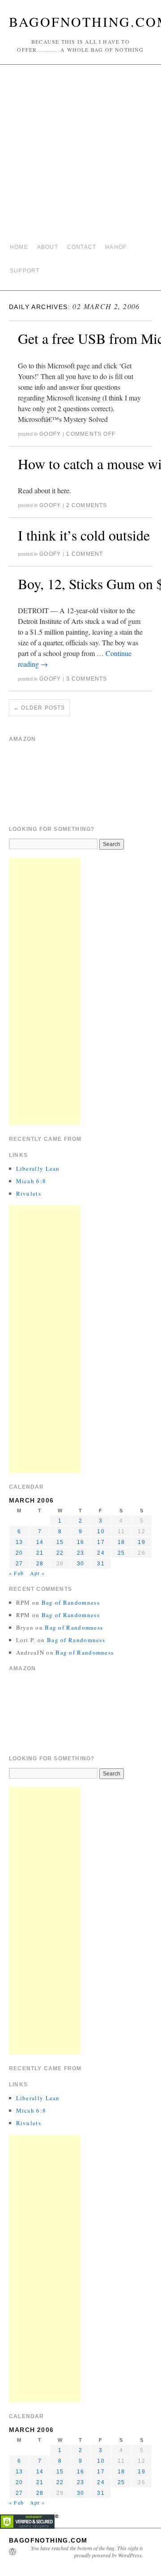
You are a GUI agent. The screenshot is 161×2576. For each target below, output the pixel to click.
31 (101, 1564)
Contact (82, 247)
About (48, 247)
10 (101, 1532)
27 (19, 1564)
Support (25, 271)
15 (60, 1542)
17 (101, 1542)
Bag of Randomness (71, 1602)
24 (101, 1553)
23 (80, 1553)
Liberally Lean (38, 1168)
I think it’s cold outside (84, 535)
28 (40, 1564)
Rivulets (29, 1193)
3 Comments (87, 679)
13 (19, 1542)
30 (80, 1564)
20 (19, 1553)
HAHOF (116, 247)
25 (121, 1553)
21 (40, 1553)
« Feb (16, 1573)
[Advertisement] (80, 154)
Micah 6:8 (31, 1181)
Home (19, 247)
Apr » (38, 1573)
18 (121, 1542)
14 (40, 1542)
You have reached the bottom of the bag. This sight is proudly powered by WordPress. (87, 2551)
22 (60, 1553)
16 (80, 1542)
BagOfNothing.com (48, 2540)
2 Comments (87, 505)
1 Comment (85, 554)
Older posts (39, 708)
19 (141, 1542)
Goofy (50, 434)
